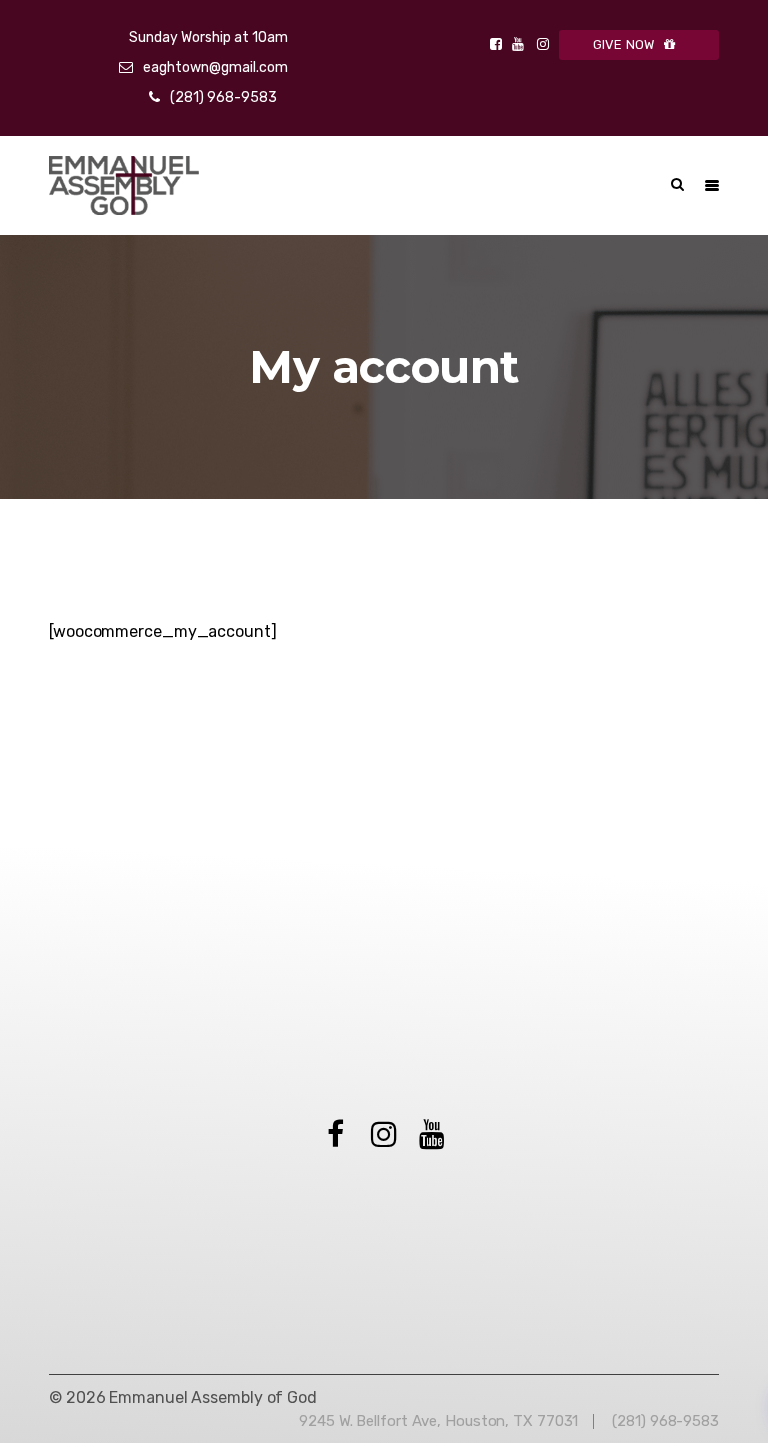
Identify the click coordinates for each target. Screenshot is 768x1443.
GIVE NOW (624, 44)
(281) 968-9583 (223, 97)
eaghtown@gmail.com (215, 67)
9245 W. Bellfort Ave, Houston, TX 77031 (438, 1421)
